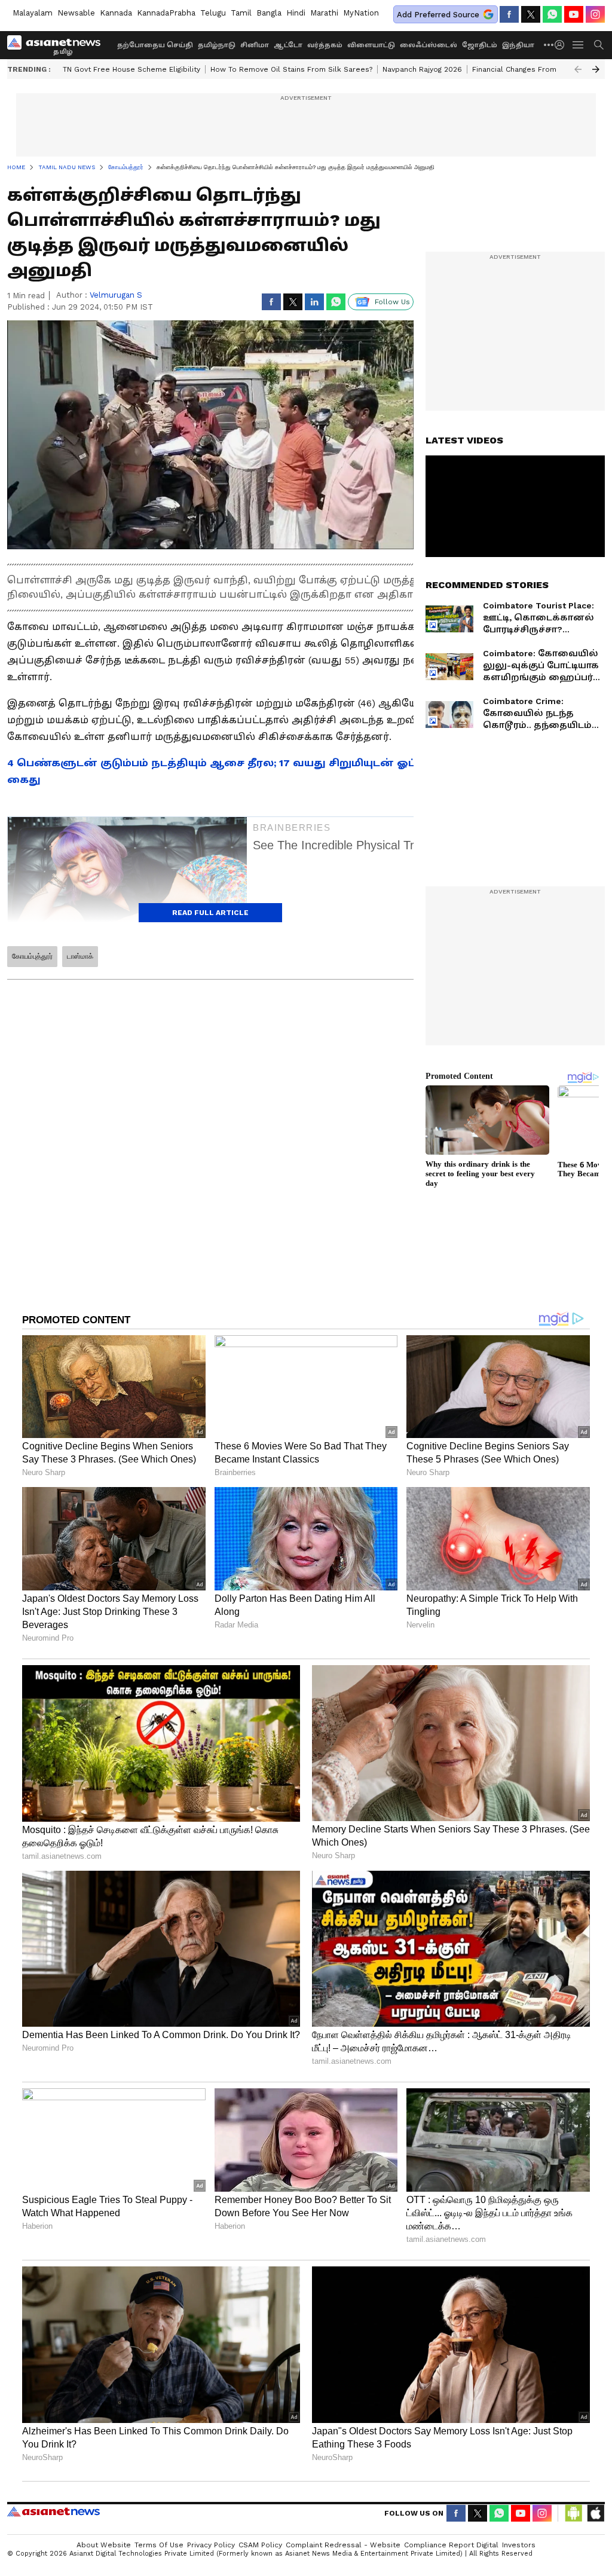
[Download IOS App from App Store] (595, 2513)
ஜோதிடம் (480, 45)
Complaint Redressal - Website (343, 2545)
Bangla (269, 13)
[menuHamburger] (579, 45)
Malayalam (33, 13)
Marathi (324, 13)
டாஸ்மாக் (80, 956)
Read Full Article (210, 913)
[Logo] (58, 45)
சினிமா (255, 45)
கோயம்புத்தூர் (32, 956)
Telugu (213, 13)
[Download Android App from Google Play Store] (574, 2513)
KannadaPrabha (166, 13)
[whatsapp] (552, 14)
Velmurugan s (116, 295)
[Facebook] (509, 14)
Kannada (116, 13)
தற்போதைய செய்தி (155, 45)
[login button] (562, 45)
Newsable (76, 13)
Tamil (241, 13)
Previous (578, 69)
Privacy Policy (211, 2545)
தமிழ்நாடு (217, 45)
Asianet (53, 2511)
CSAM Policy (260, 2545)
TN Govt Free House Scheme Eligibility (131, 69)
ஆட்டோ (288, 45)
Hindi (296, 13)
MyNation (361, 13)
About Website (104, 2545)
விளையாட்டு (371, 45)
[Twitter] (531, 14)
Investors (519, 2545)
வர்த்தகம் (325, 45)
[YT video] (574, 14)
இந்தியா (518, 45)
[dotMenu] (549, 45)
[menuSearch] (599, 45)
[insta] (595, 14)
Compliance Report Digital (451, 2545)
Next (596, 69)
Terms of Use (159, 2545)
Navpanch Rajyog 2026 (422, 69)
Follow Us (392, 302)
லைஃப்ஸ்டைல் (429, 45)
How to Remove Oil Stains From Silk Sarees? (291, 69)
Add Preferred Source (438, 15)
